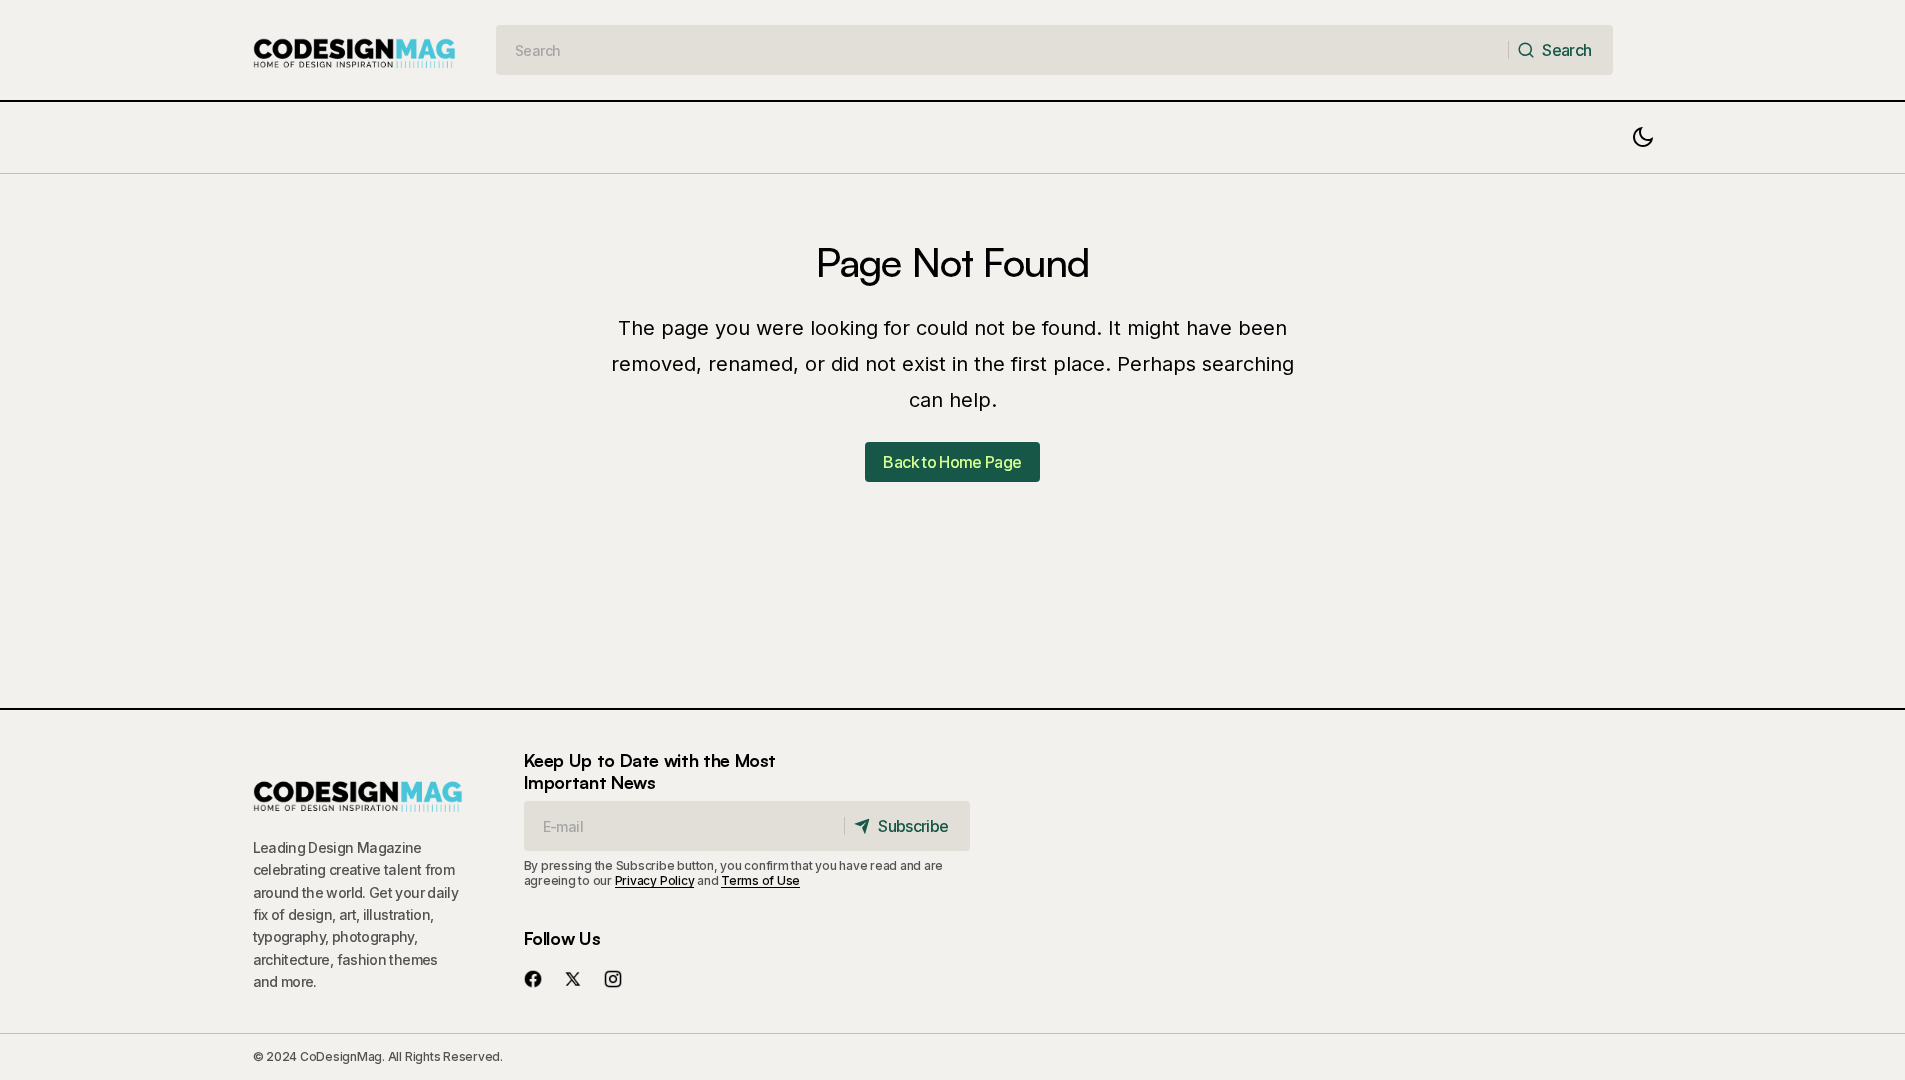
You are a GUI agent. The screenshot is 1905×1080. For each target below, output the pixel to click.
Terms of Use (760, 880)
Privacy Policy (655, 880)
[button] (1643, 137)
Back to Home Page (952, 462)
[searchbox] (1002, 50)
